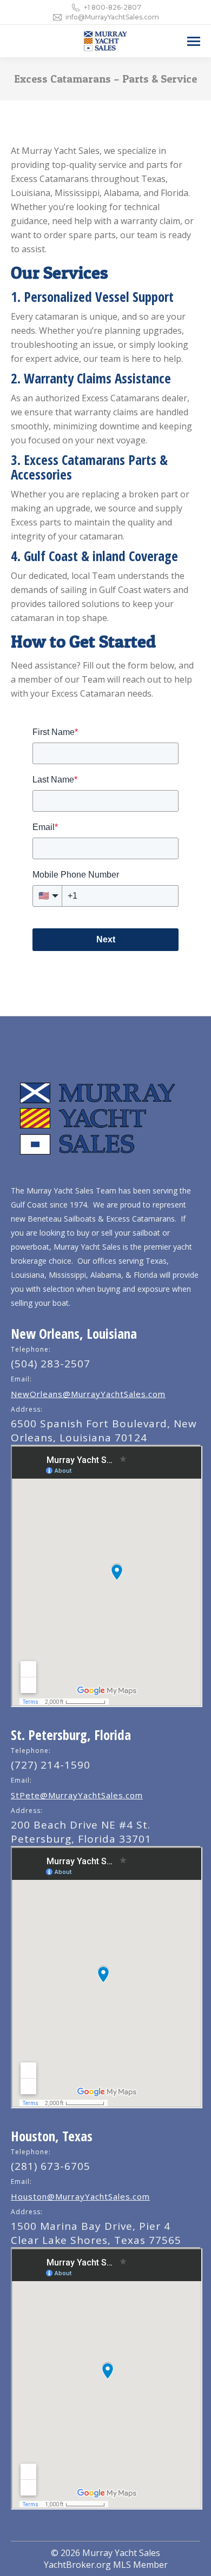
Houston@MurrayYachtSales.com (80, 2196)
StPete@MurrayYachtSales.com (77, 1795)
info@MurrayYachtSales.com (112, 17)
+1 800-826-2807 (113, 7)
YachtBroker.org (77, 2565)
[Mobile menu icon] (194, 41)
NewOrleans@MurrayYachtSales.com (88, 1394)
